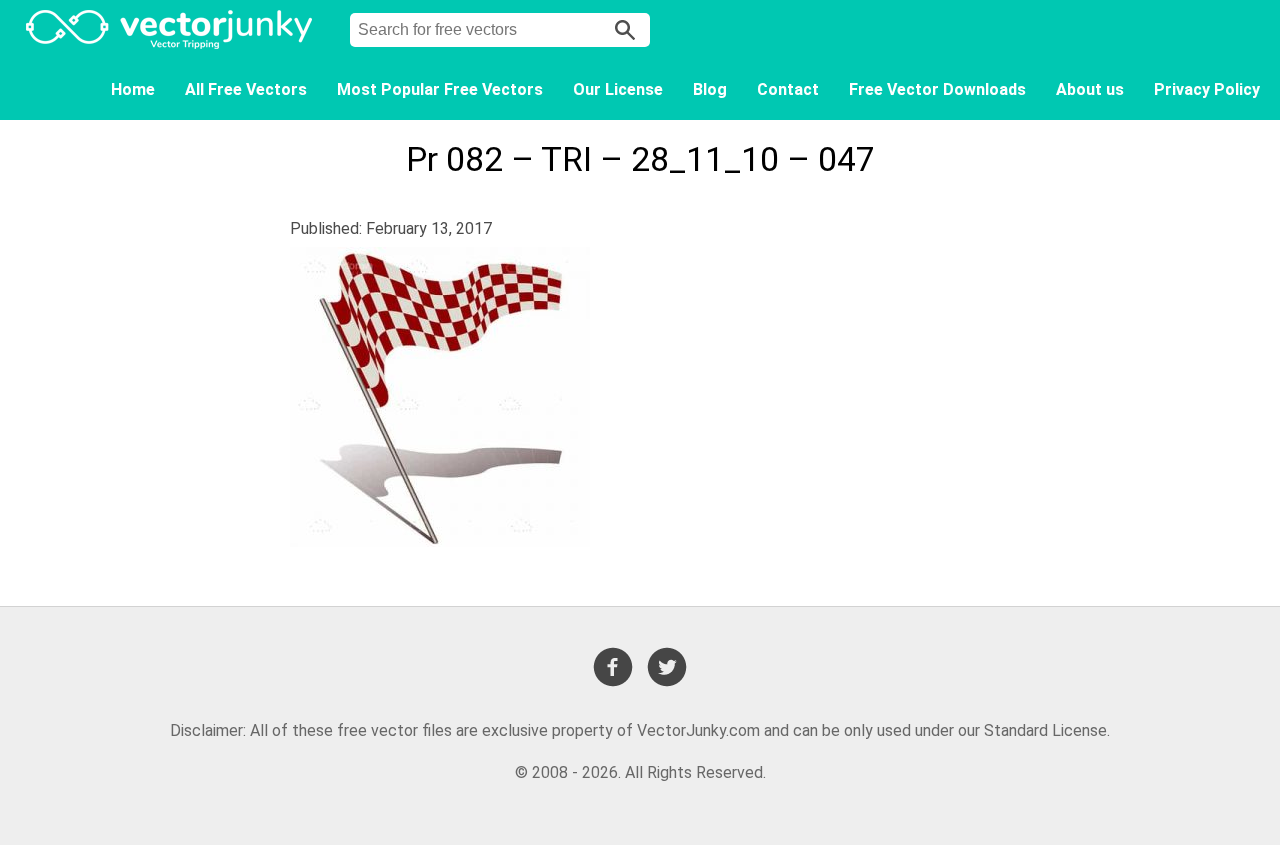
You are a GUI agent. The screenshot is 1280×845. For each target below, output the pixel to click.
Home (133, 89)
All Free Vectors (246, 89)
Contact (788, 89)
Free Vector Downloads (937, 89)
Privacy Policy (1207, 89)
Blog (710, 89)
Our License (618, 89)
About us (1090, 89)
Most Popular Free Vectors (440, 89)
